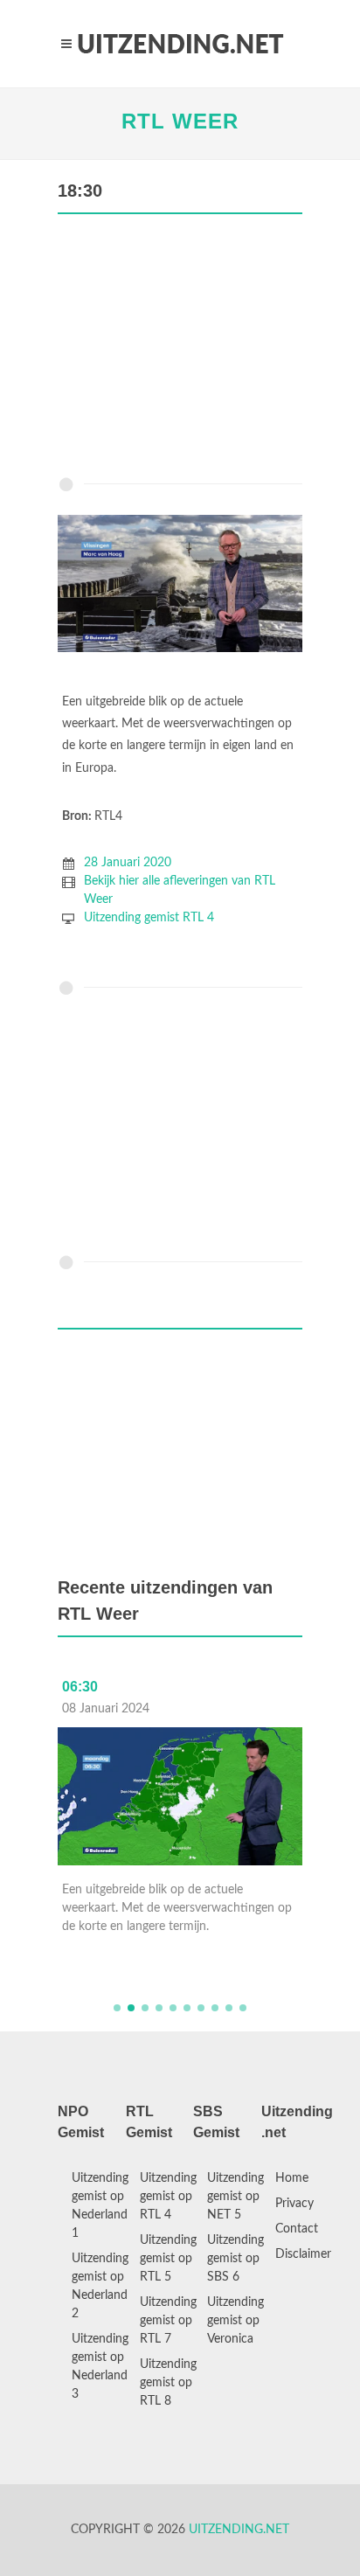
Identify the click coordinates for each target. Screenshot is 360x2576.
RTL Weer (180, 121)
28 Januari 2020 (128, 863)
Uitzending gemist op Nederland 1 (100, 2206)
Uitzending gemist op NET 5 (235, 2197)
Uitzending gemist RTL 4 (149, 918)
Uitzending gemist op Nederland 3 (100, 2367)
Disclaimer (303, 2254)
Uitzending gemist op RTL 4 (168, 2197)
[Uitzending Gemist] (180, 44)
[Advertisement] (180, 350)
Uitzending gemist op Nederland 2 (100, 2286)
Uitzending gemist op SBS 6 (235, 2259)
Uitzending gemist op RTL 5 (168, 2259)
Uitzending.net (239, 2530)
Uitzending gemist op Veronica (235, 2321)
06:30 (80, 1687)
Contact (297, 2229)
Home (292, 2178)
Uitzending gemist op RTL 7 (168, 2321)
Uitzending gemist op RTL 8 (168, 2383)
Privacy (294, 2204)
